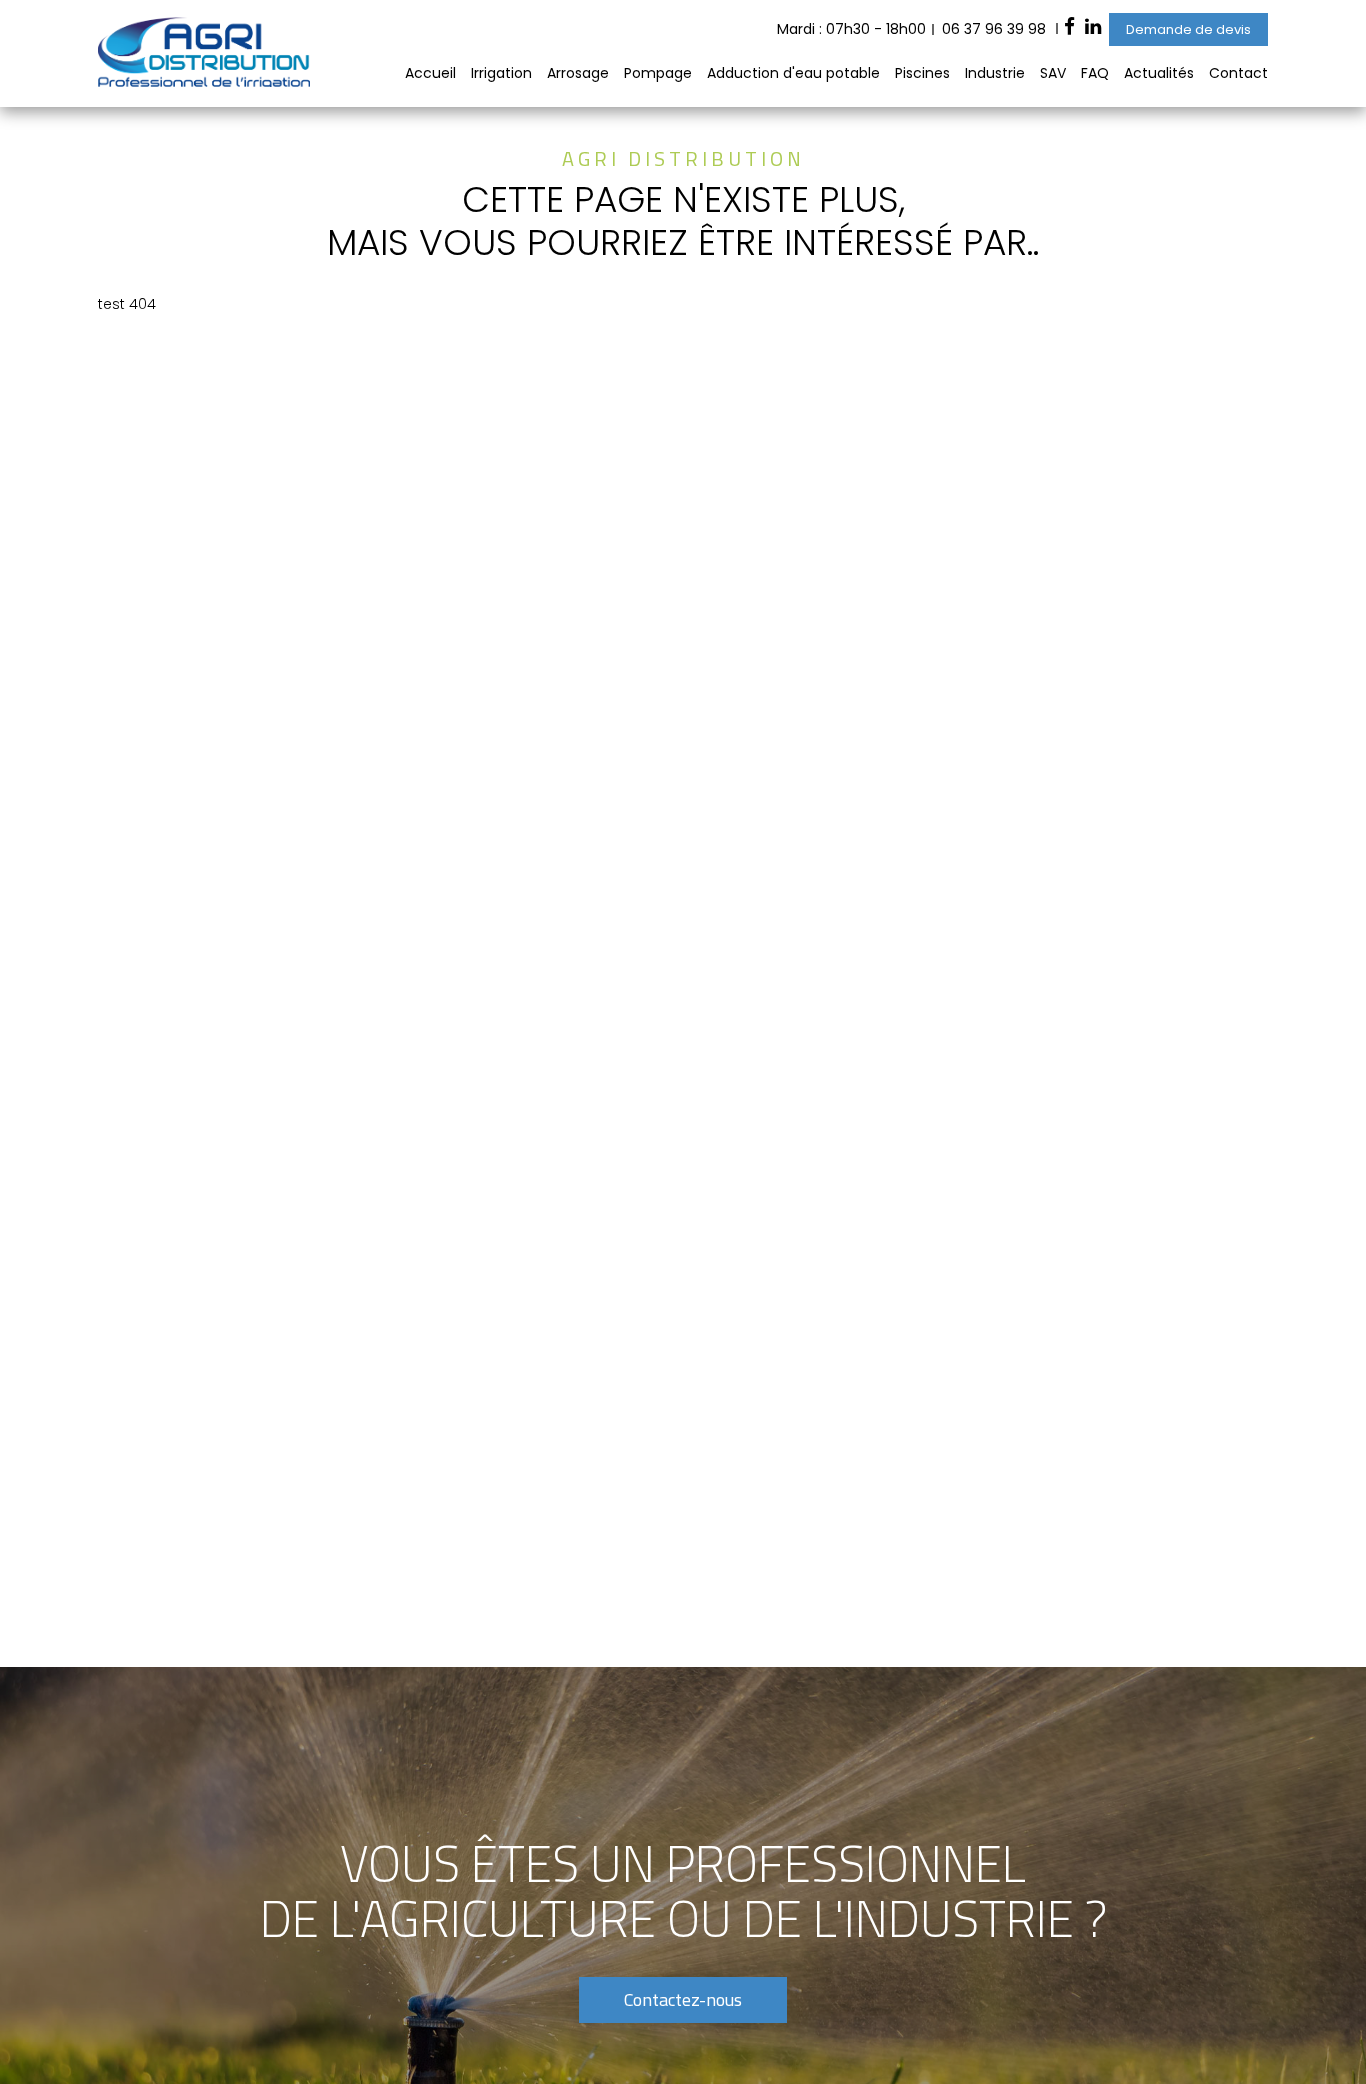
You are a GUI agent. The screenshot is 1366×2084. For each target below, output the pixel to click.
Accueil (430, 73)
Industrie (995, 73)
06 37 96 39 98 (994, 29)
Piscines (922, 73)
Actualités (1159, 73)
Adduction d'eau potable (793, 73)
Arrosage (578, 73)
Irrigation (501, 73)
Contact (1238, 73)
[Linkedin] (1093, 29)
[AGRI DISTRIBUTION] (204, 82)
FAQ (1095, 73)
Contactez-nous (683, 1999)
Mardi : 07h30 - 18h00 (851, 29)
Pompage (658, 73)
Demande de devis (1188, 29)
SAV (1053, 73)
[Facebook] (1069, 29)
